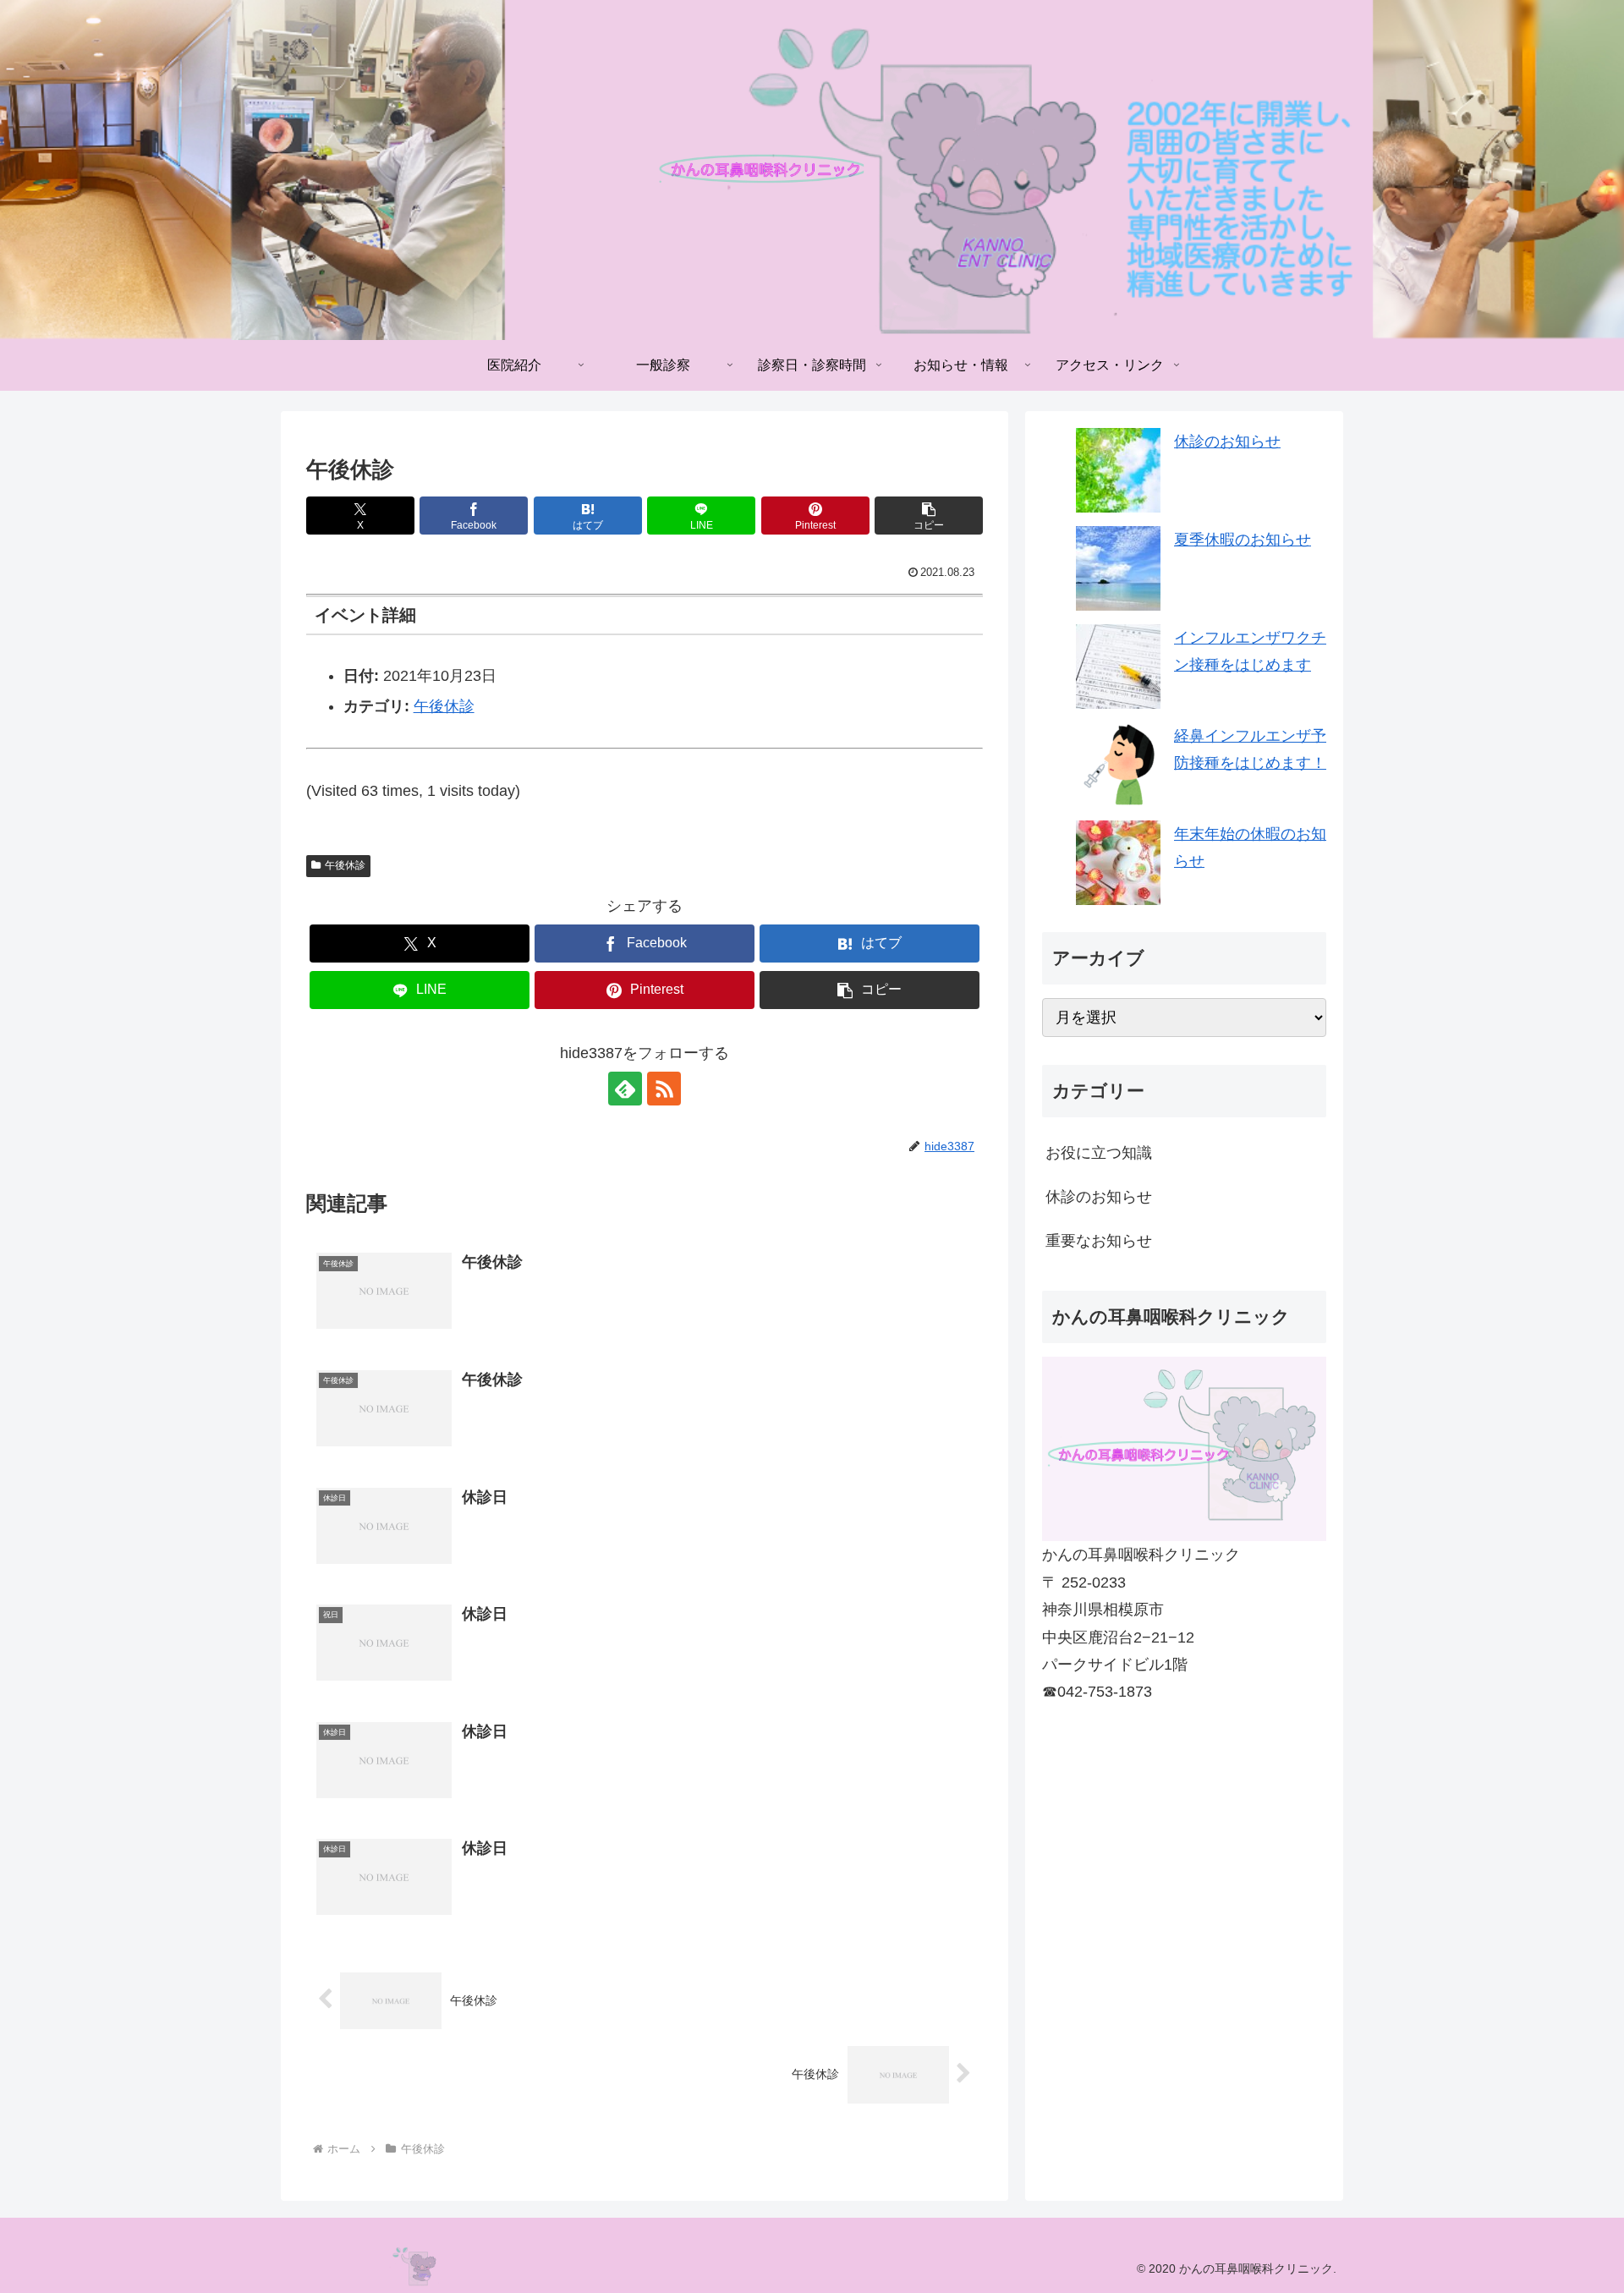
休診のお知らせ (1227, 442)
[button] (929, 516)
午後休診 (444, 706)
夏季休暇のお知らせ (1243, 540)
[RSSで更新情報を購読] (664, 1089)
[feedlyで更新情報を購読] (625, 1089)
